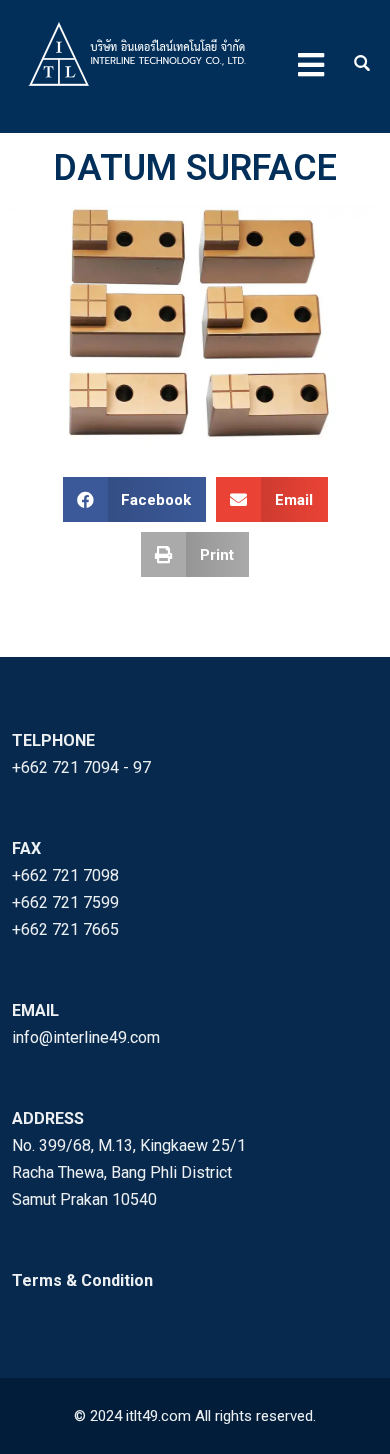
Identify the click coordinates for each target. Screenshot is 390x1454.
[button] (135, 499)
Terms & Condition (82, 1280)
